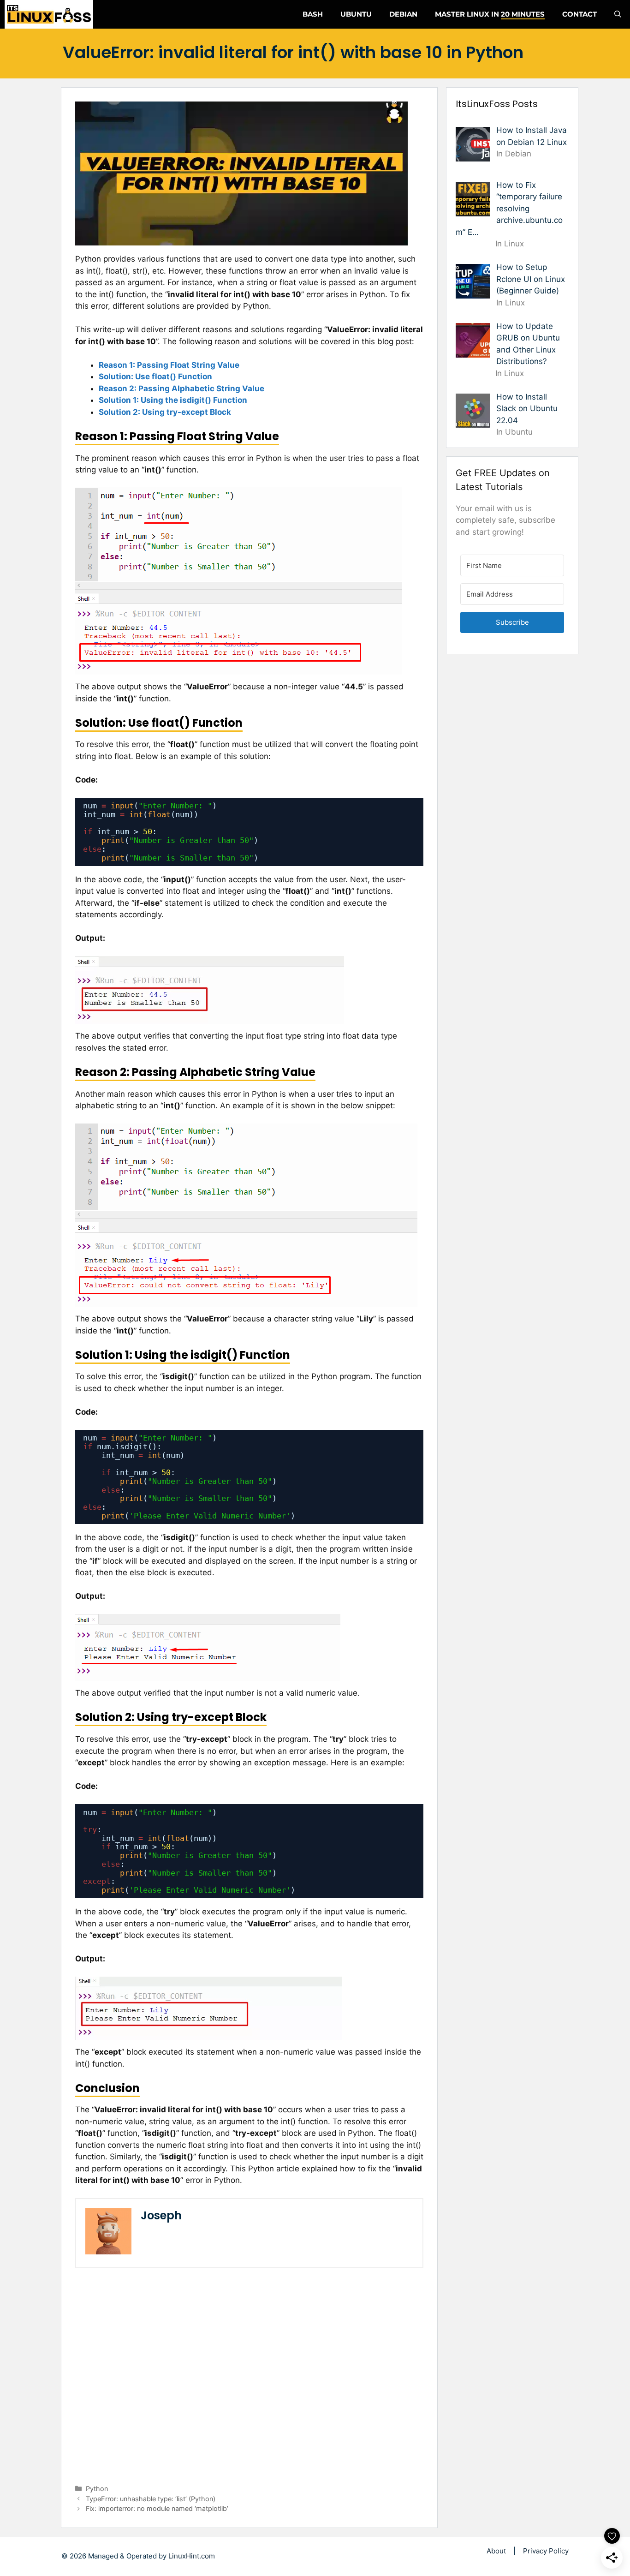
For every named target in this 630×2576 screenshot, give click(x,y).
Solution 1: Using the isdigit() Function (173, 400)
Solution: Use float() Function (155, 377)
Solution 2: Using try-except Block (165, 412)
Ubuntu (356, 14)
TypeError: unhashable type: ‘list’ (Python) (151, 2499)
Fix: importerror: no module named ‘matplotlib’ (157, 2508)
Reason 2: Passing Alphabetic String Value (181, 388)
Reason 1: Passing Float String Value (169, 365)
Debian (403, 14)
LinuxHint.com (192, 2556)
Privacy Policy (546, 2551)
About (496, 2551)
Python (97, 2489)
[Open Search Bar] (618, 14)
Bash (313, 14)
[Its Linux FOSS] (49, 14)
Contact (579, 14)
